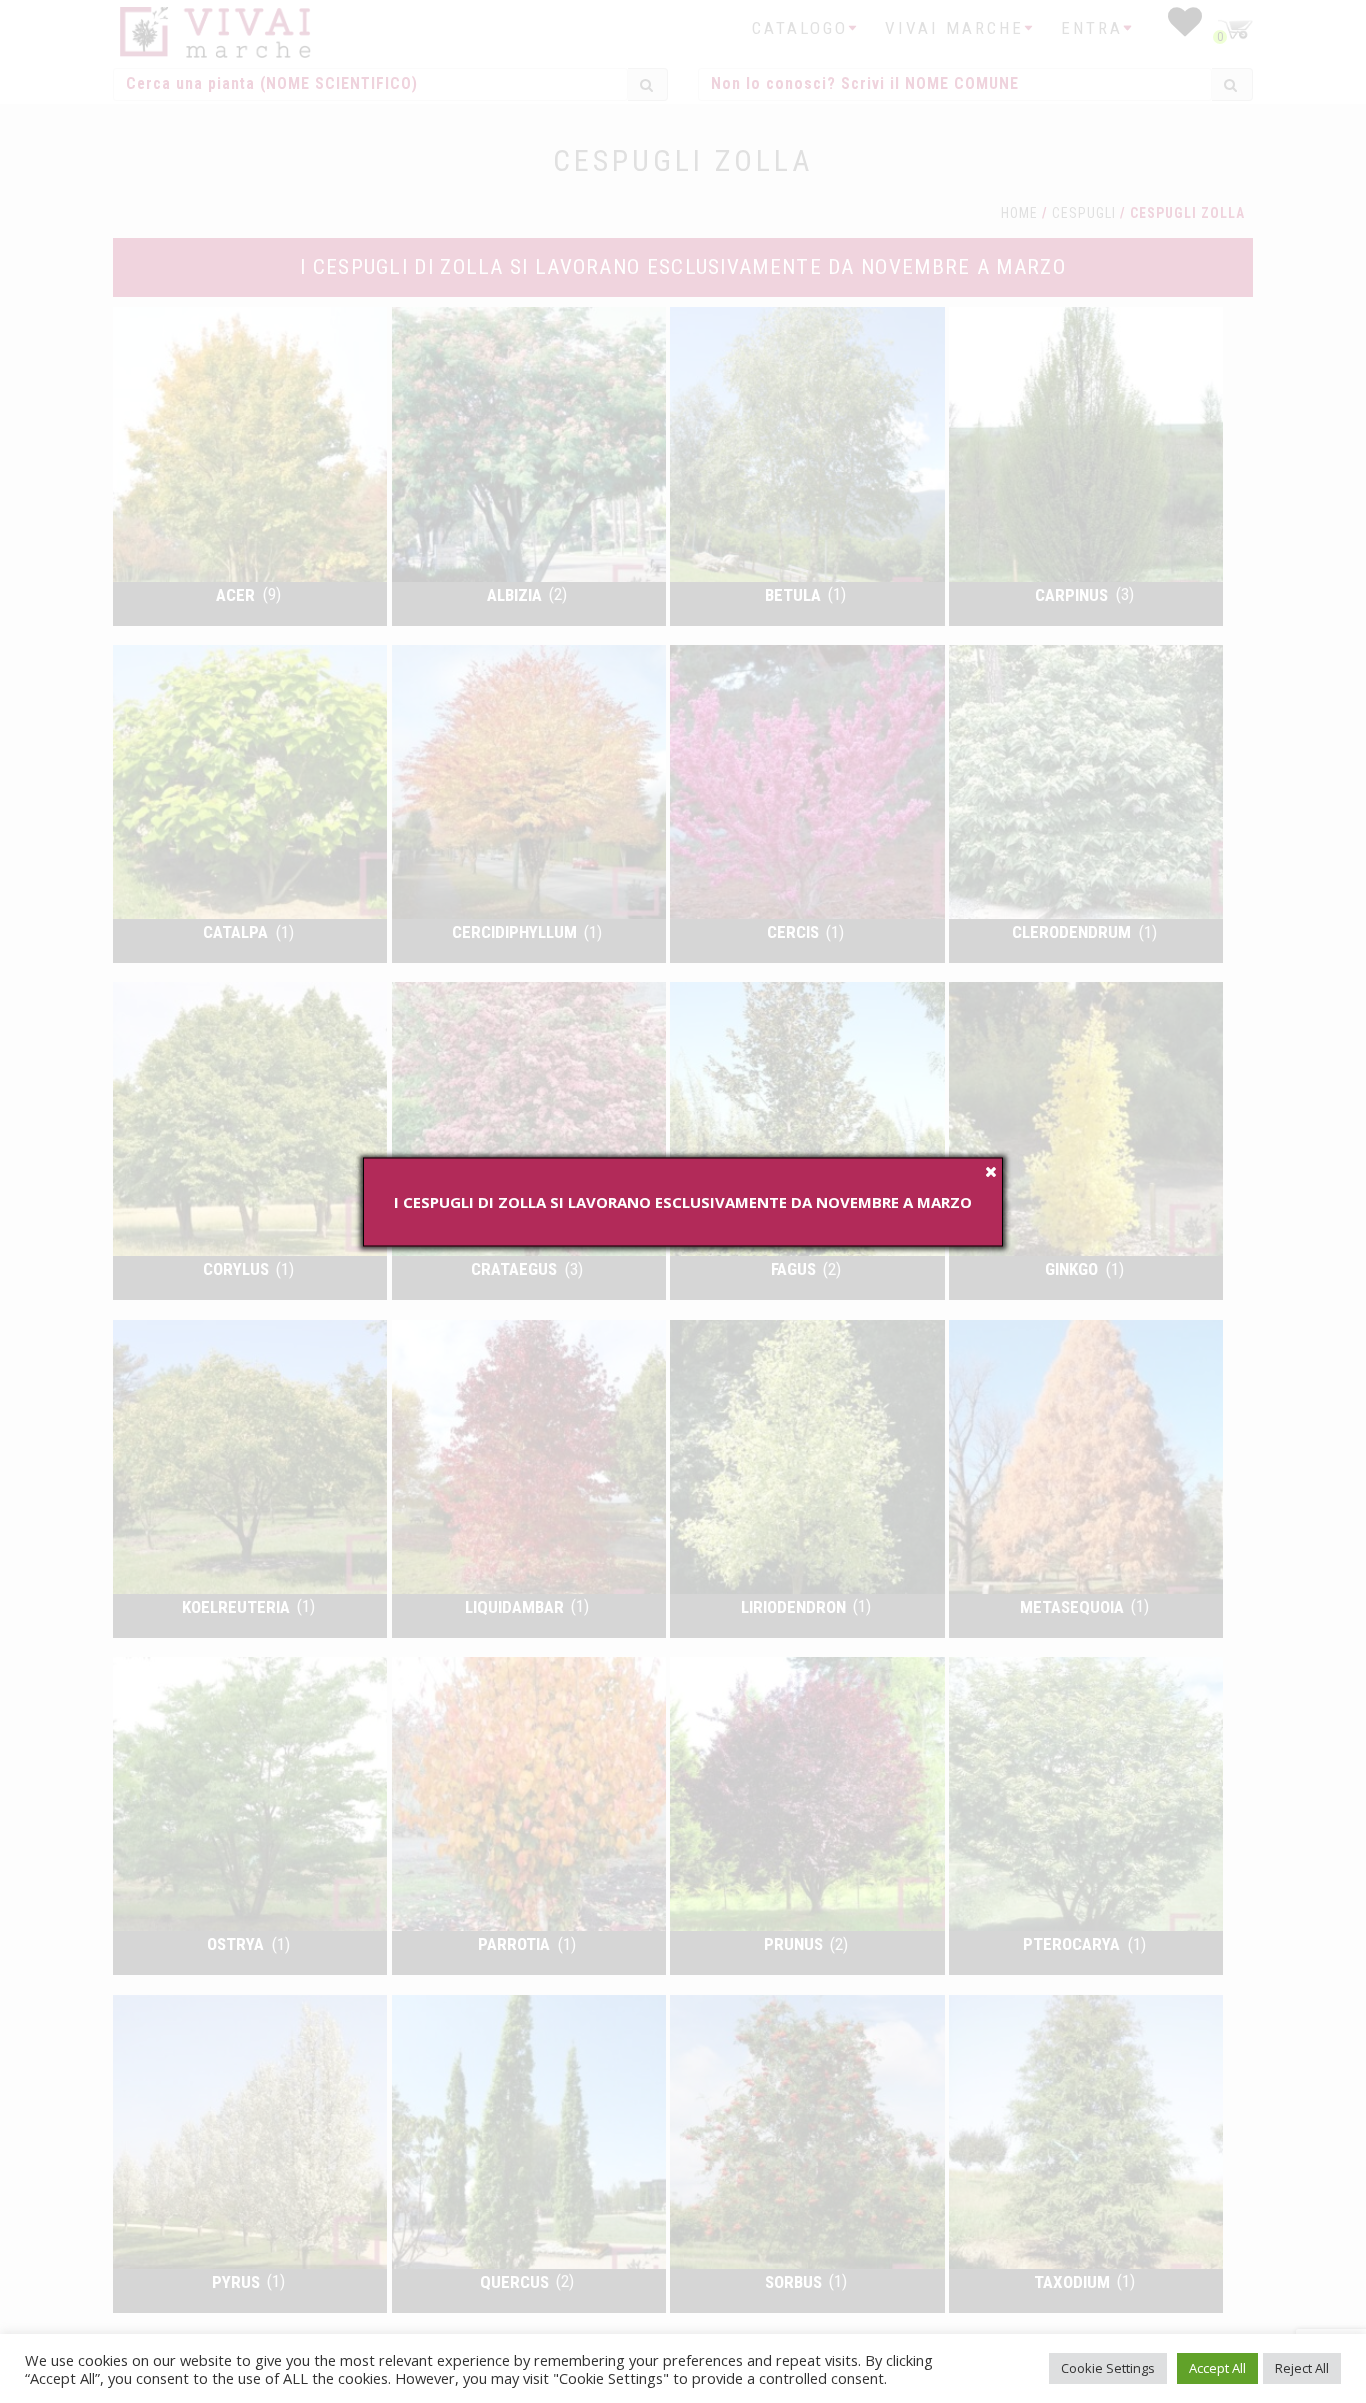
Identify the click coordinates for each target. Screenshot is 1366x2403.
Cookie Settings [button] (1108, 2368)
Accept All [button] (1217, 2368)
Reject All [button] (1302, 2368)
